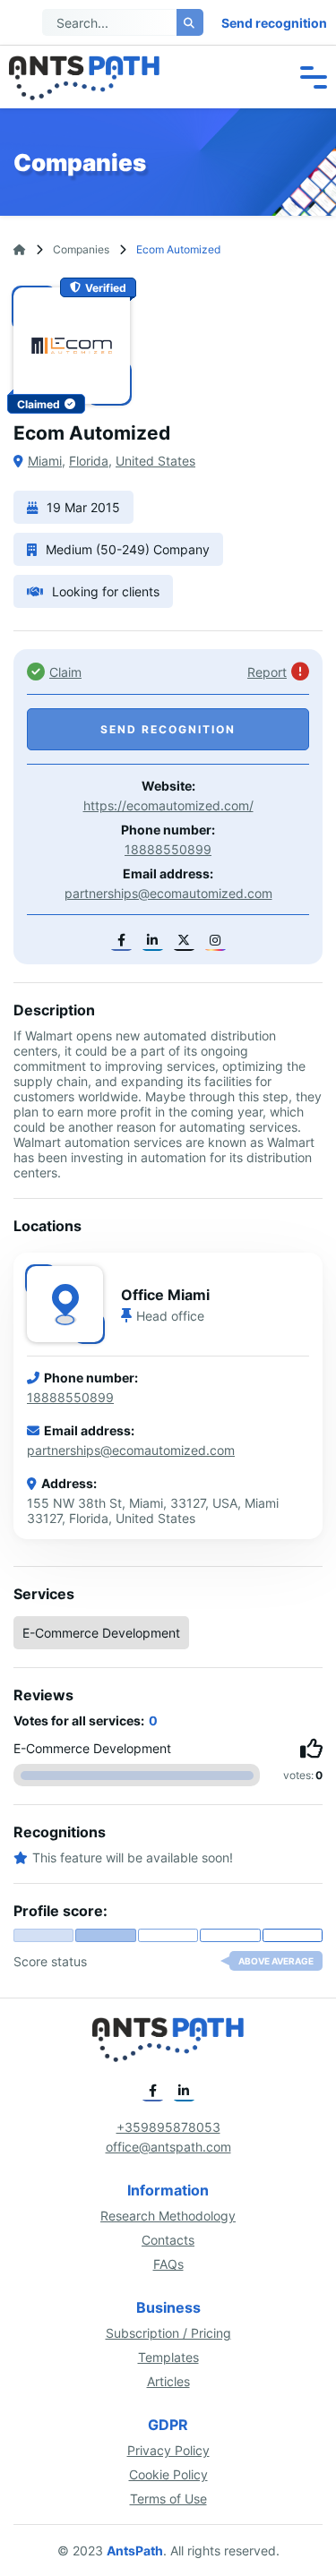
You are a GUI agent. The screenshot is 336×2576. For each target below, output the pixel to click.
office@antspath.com (168, 2147)
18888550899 (168, 849)
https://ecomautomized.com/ (168, 805)
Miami (45, 461)
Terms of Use (168, 2499)
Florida (89, 461)
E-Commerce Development (101, 1633)
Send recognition (274, 23)
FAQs (168, 2264)
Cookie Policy (168, 2474)
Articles (168, 2381)
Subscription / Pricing (168, 2333)
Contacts (168, 2240)
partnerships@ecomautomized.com (168, 893)
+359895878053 (168, 2127)
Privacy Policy (168, 2450)
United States (155, 461)
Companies (81, 249)
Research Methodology (168, 2216)
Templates (168, 2357)
